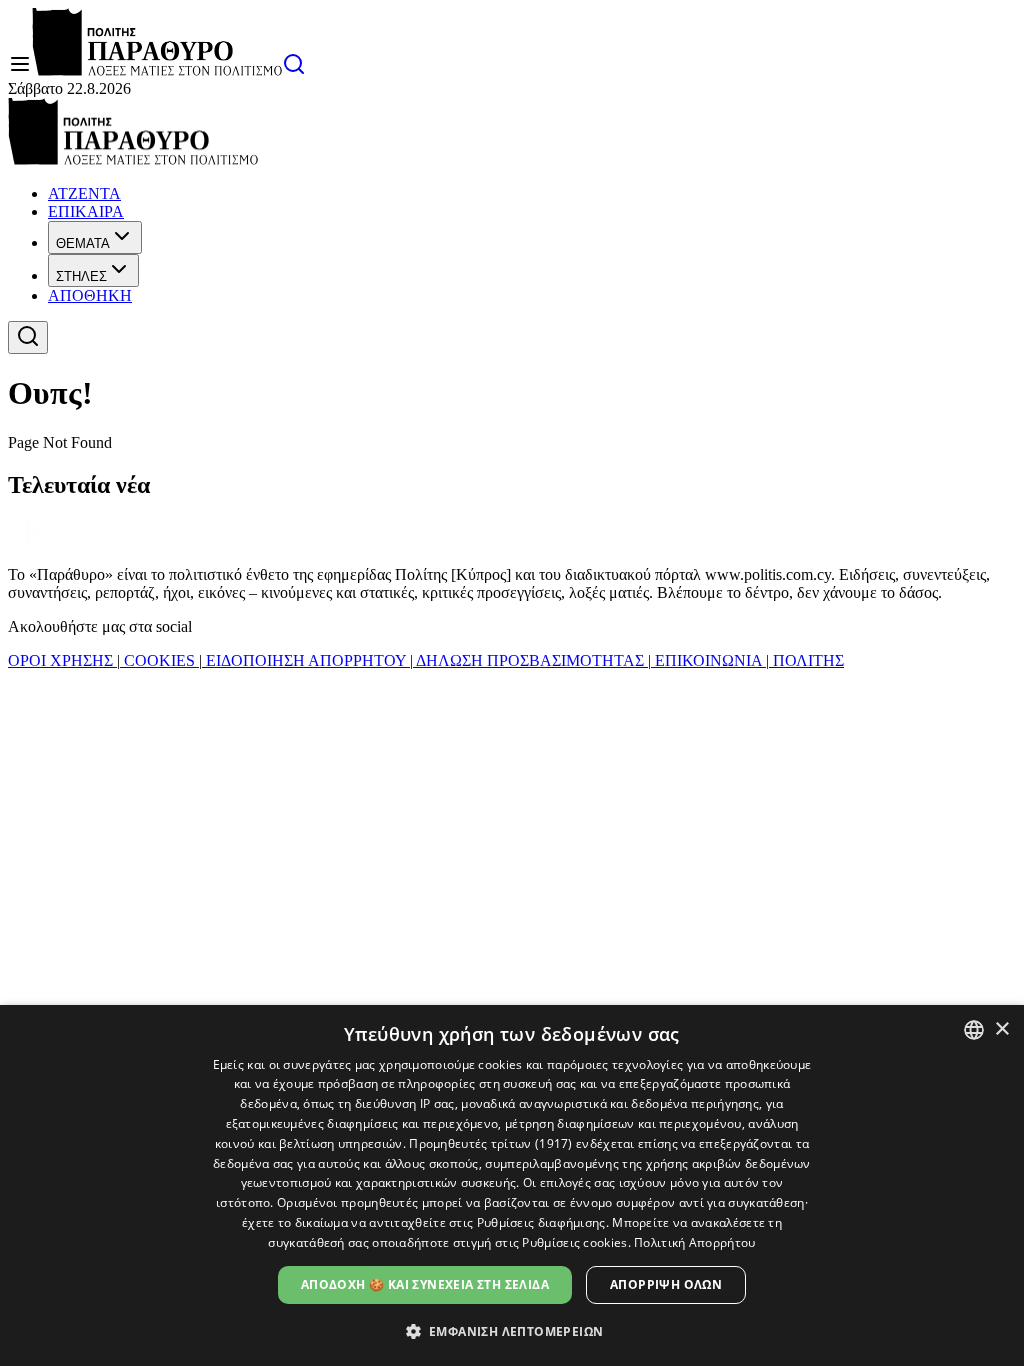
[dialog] (512, 1185)
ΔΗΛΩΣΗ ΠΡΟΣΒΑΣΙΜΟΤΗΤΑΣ (530, 660)
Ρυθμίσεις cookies (574, 1242)
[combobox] (974, 1030)
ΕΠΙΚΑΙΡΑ (86, 211)
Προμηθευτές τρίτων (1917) (491, 1143)
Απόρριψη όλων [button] (666, 1284)
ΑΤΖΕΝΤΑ (84, 193)
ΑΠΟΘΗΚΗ (90, 295)
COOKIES (159, 660)
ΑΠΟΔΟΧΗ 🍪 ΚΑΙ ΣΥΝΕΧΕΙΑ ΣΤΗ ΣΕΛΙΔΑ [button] (425, 1284)
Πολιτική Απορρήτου (694, 1242)
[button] (512, 1330)
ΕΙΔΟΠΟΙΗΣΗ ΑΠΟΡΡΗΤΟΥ (306, 660)
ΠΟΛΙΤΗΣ (806, 660)
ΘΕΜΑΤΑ (83, 243)
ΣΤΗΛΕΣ (81, 276)
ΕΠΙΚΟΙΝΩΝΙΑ (708, 660)
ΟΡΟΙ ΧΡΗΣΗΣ (62, 660)
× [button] (1001, 1029)
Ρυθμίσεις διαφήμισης (541, 1222)
